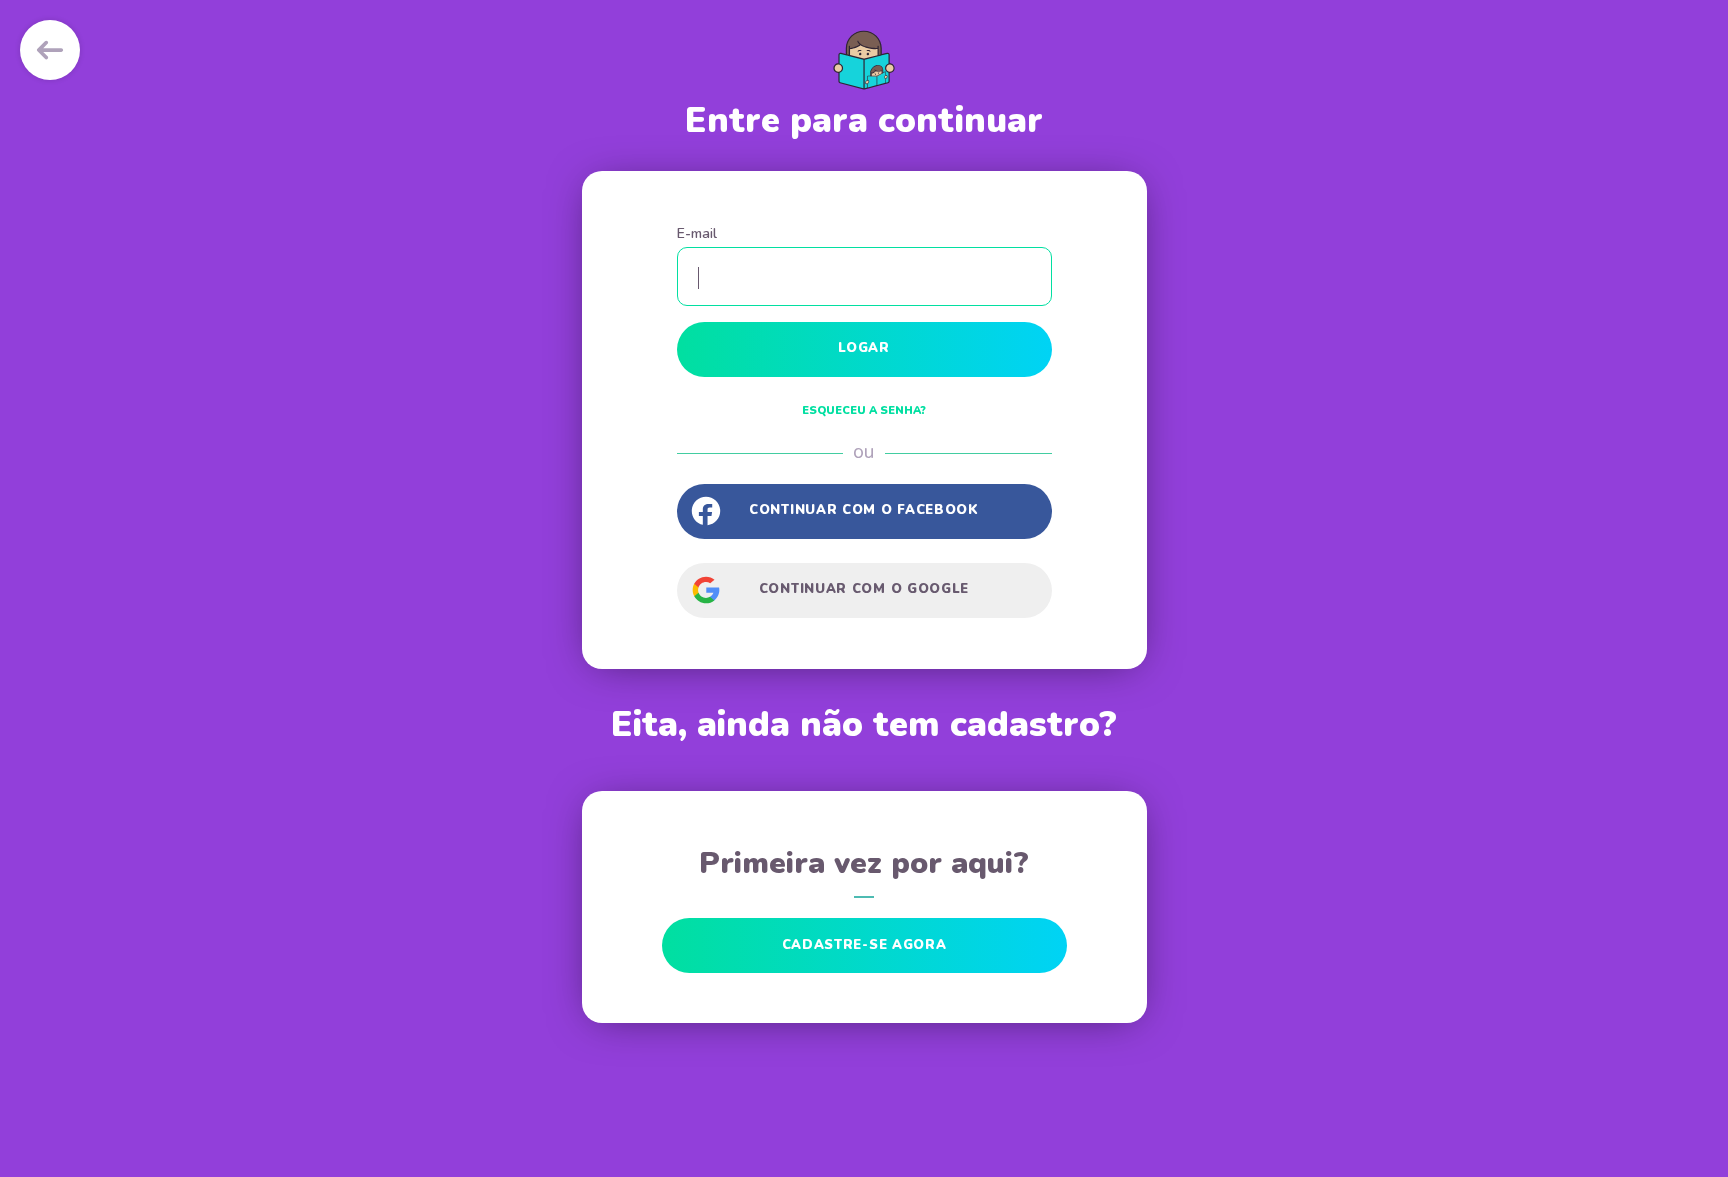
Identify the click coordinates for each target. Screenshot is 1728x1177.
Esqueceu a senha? (864, 410)
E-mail (697, 233)
